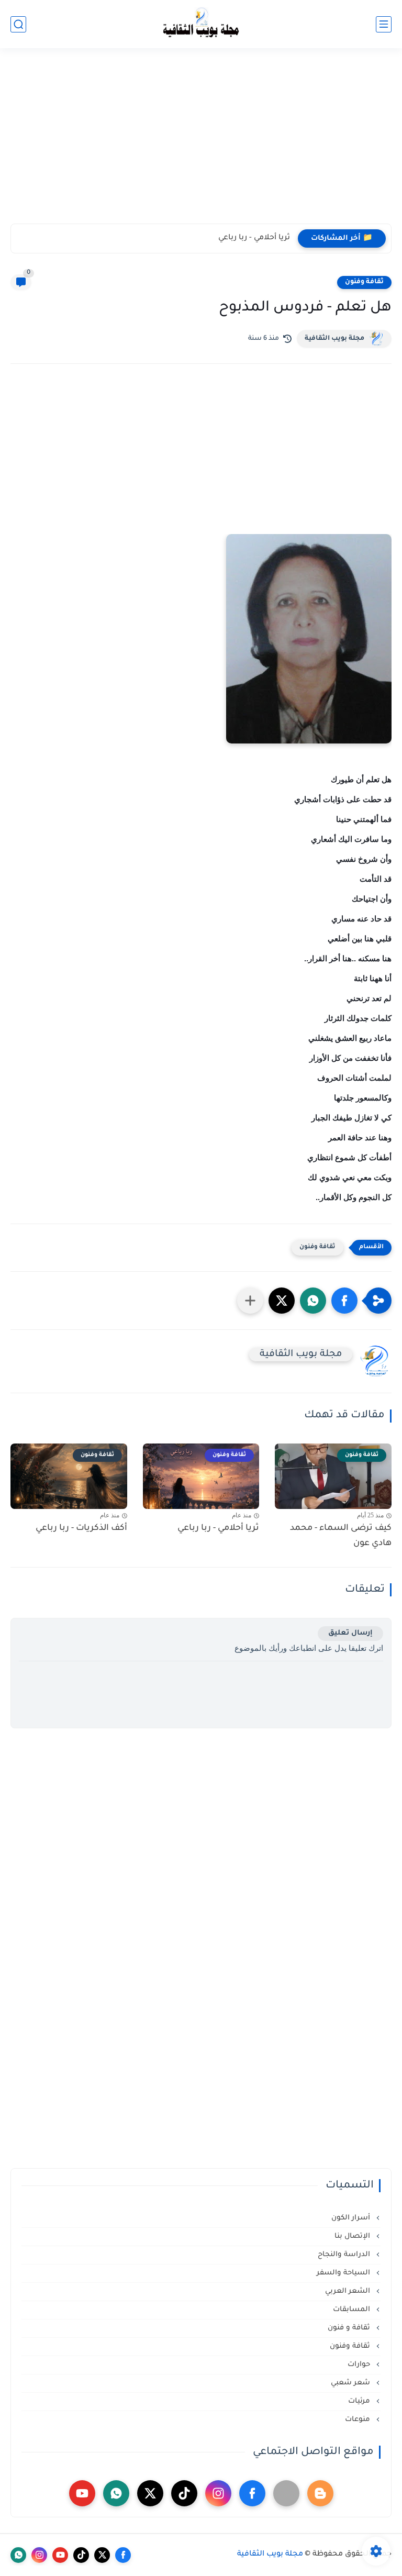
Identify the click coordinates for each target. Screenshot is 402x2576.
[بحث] (18, 24)
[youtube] (82, 2493)
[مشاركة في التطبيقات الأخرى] (250, 1301)
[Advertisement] (201, 142)
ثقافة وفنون (364, 282)
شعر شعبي (351, 2383)
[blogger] (320, 2493)
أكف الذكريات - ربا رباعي (81, 1528)
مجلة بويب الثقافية (334, 339)
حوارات (360, 2365)
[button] (344, 1301)
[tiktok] (184, 2493)
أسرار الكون (352, 2218)
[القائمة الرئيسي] (384, 24)
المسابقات (353, 2310)
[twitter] (150, 2493)
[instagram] (218, 2493)
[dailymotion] (286, 2493)
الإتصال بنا (353, 2236)
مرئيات (360, 2401)
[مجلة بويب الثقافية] (201, 24)
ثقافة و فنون (350, 2328)
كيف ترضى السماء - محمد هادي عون (341, 1536)
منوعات (359, 2420)
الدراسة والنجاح (345, 2255)
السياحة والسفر (344, 2273)
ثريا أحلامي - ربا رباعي (254, 238)
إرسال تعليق (350, 1633)
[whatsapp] (116, 2493)
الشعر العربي (349, 2291)
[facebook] (252, 2493)
